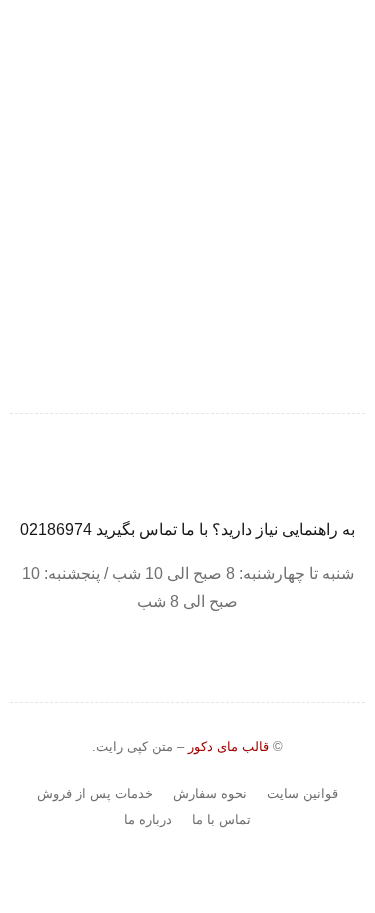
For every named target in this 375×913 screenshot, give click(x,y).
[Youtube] (135, 206)
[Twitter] (177, 206)
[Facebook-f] (261, 206)
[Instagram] (219, 206)
